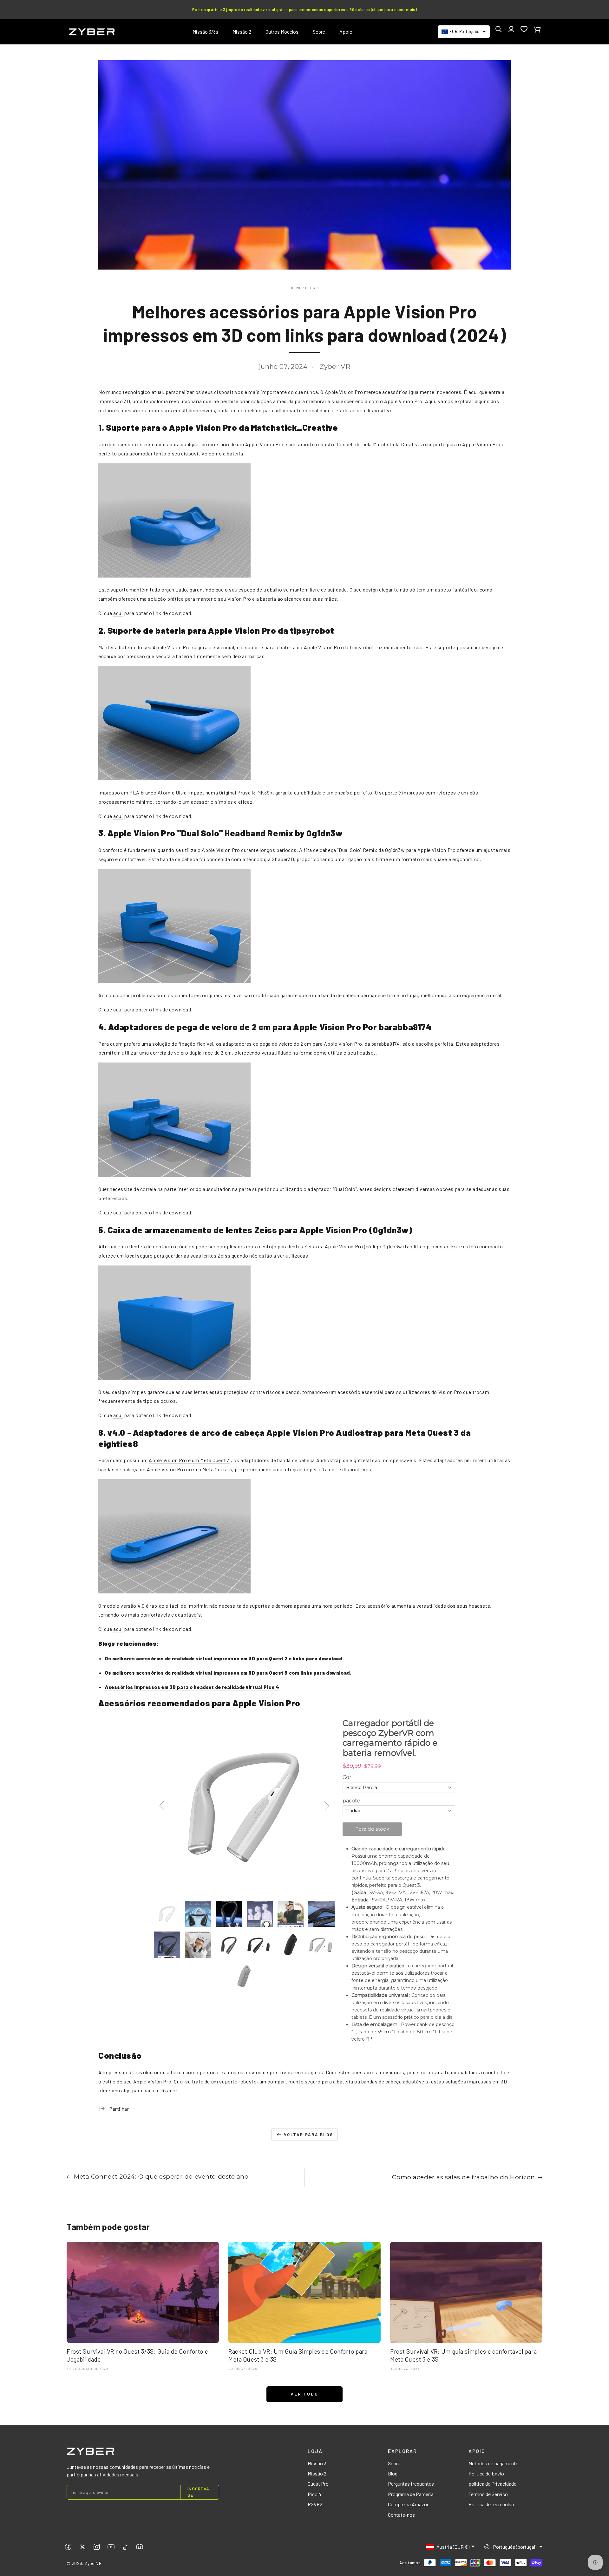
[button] (499, 29)
